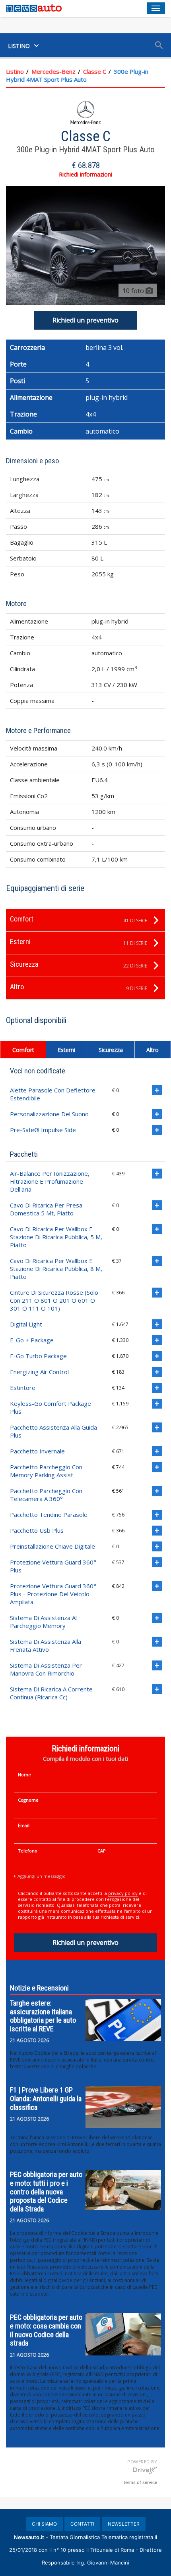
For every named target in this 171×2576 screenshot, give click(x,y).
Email (24, 1825)
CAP (102, 1851)
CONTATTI (82, 2524)
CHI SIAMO (44, 2524)
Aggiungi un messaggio (42, 1876)
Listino (15, 71)
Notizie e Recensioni (39, 1988)
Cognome (28, 1800)
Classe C (95, 71)
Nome (24, 1775)
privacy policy (123, 1893)
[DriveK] (145, 2470)
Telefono (28, 1851)
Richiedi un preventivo (85, 320)
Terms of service (140, 2482)
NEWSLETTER (124, 2524)
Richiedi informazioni (85, 174)
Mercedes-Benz (53, 71)
